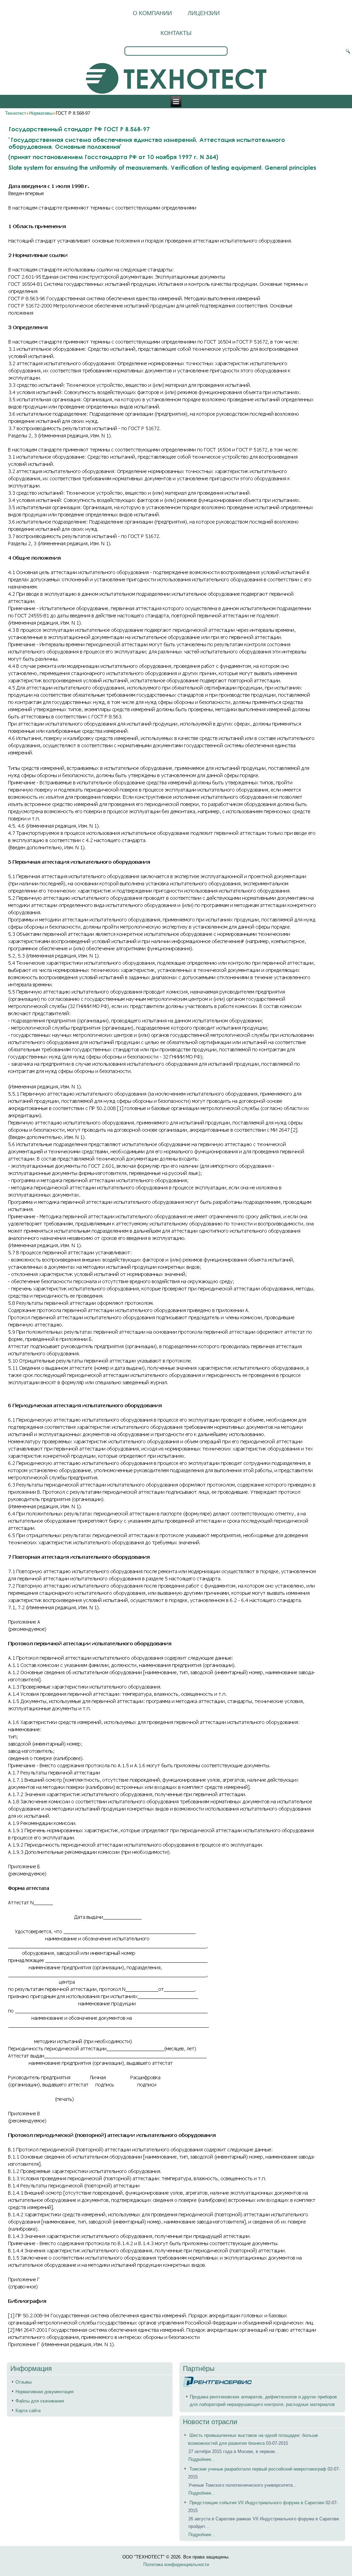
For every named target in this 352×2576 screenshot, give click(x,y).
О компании (152, 13)
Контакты (176, 33)
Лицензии (204, 13)
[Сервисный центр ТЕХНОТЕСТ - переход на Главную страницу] (176, 79)
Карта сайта (28, 2411)
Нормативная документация (45, 2392)
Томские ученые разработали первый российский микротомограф (258, 2469)
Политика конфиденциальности (176, 2564)
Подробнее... (202, 2459)
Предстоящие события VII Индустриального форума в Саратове (257, 2503)
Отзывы (24, 2382)
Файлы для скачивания (40, 2401)
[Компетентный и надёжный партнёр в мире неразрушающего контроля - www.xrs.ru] (217, 2385)
